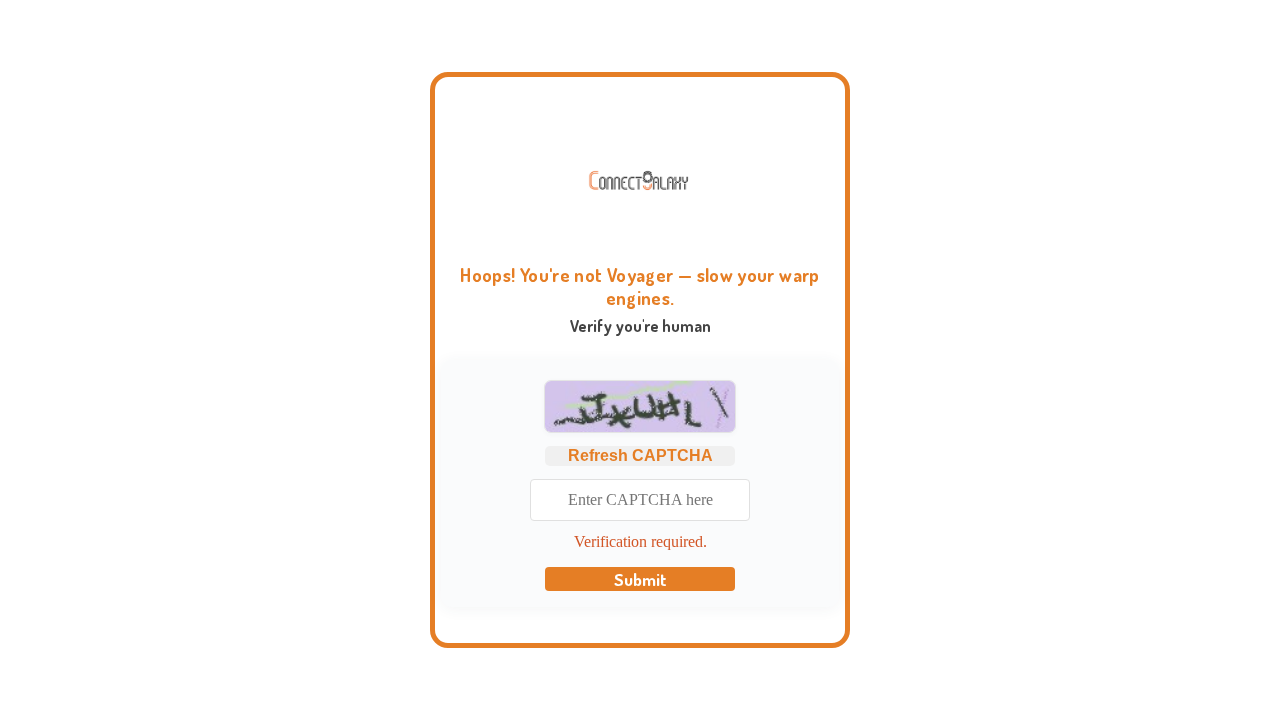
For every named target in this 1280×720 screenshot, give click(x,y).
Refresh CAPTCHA (640, 455)
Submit (640, 579)
